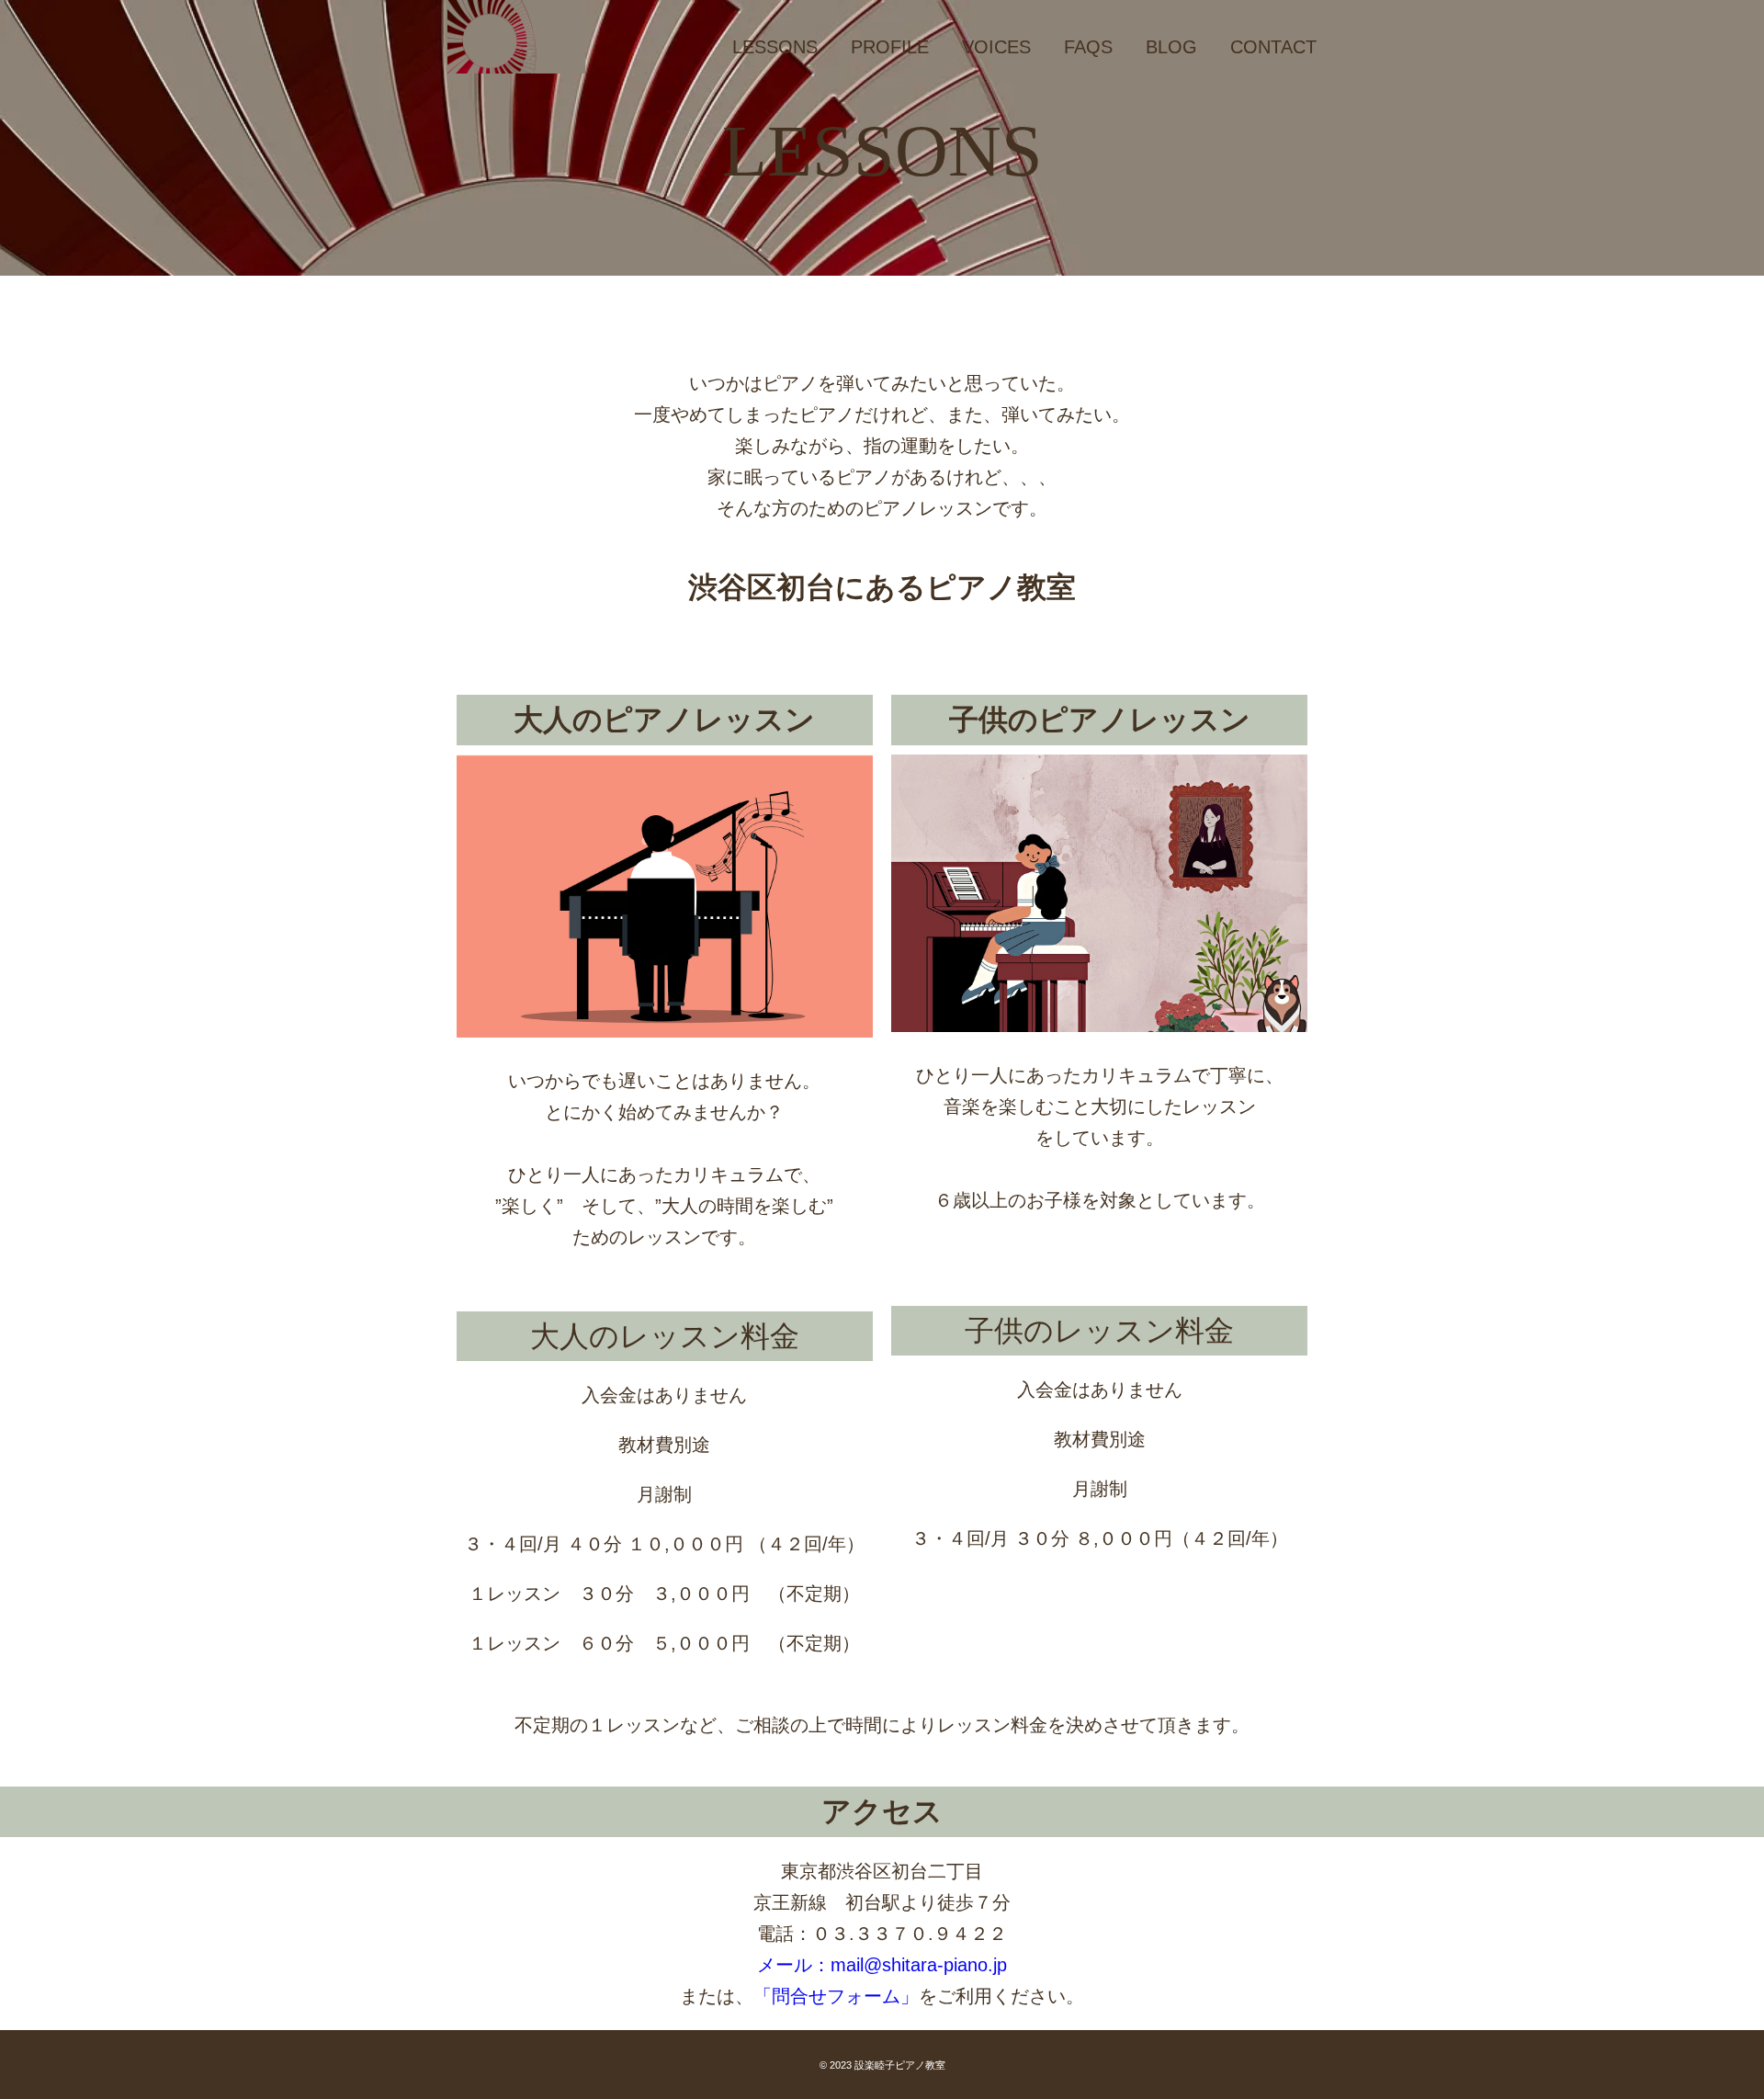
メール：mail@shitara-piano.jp (882, 1965)
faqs (1088, 47)
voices (996, 47)
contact (1273, 47)
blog (1171, 47)
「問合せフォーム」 (836, 1996)
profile (890, 47)
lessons (775, 47)
